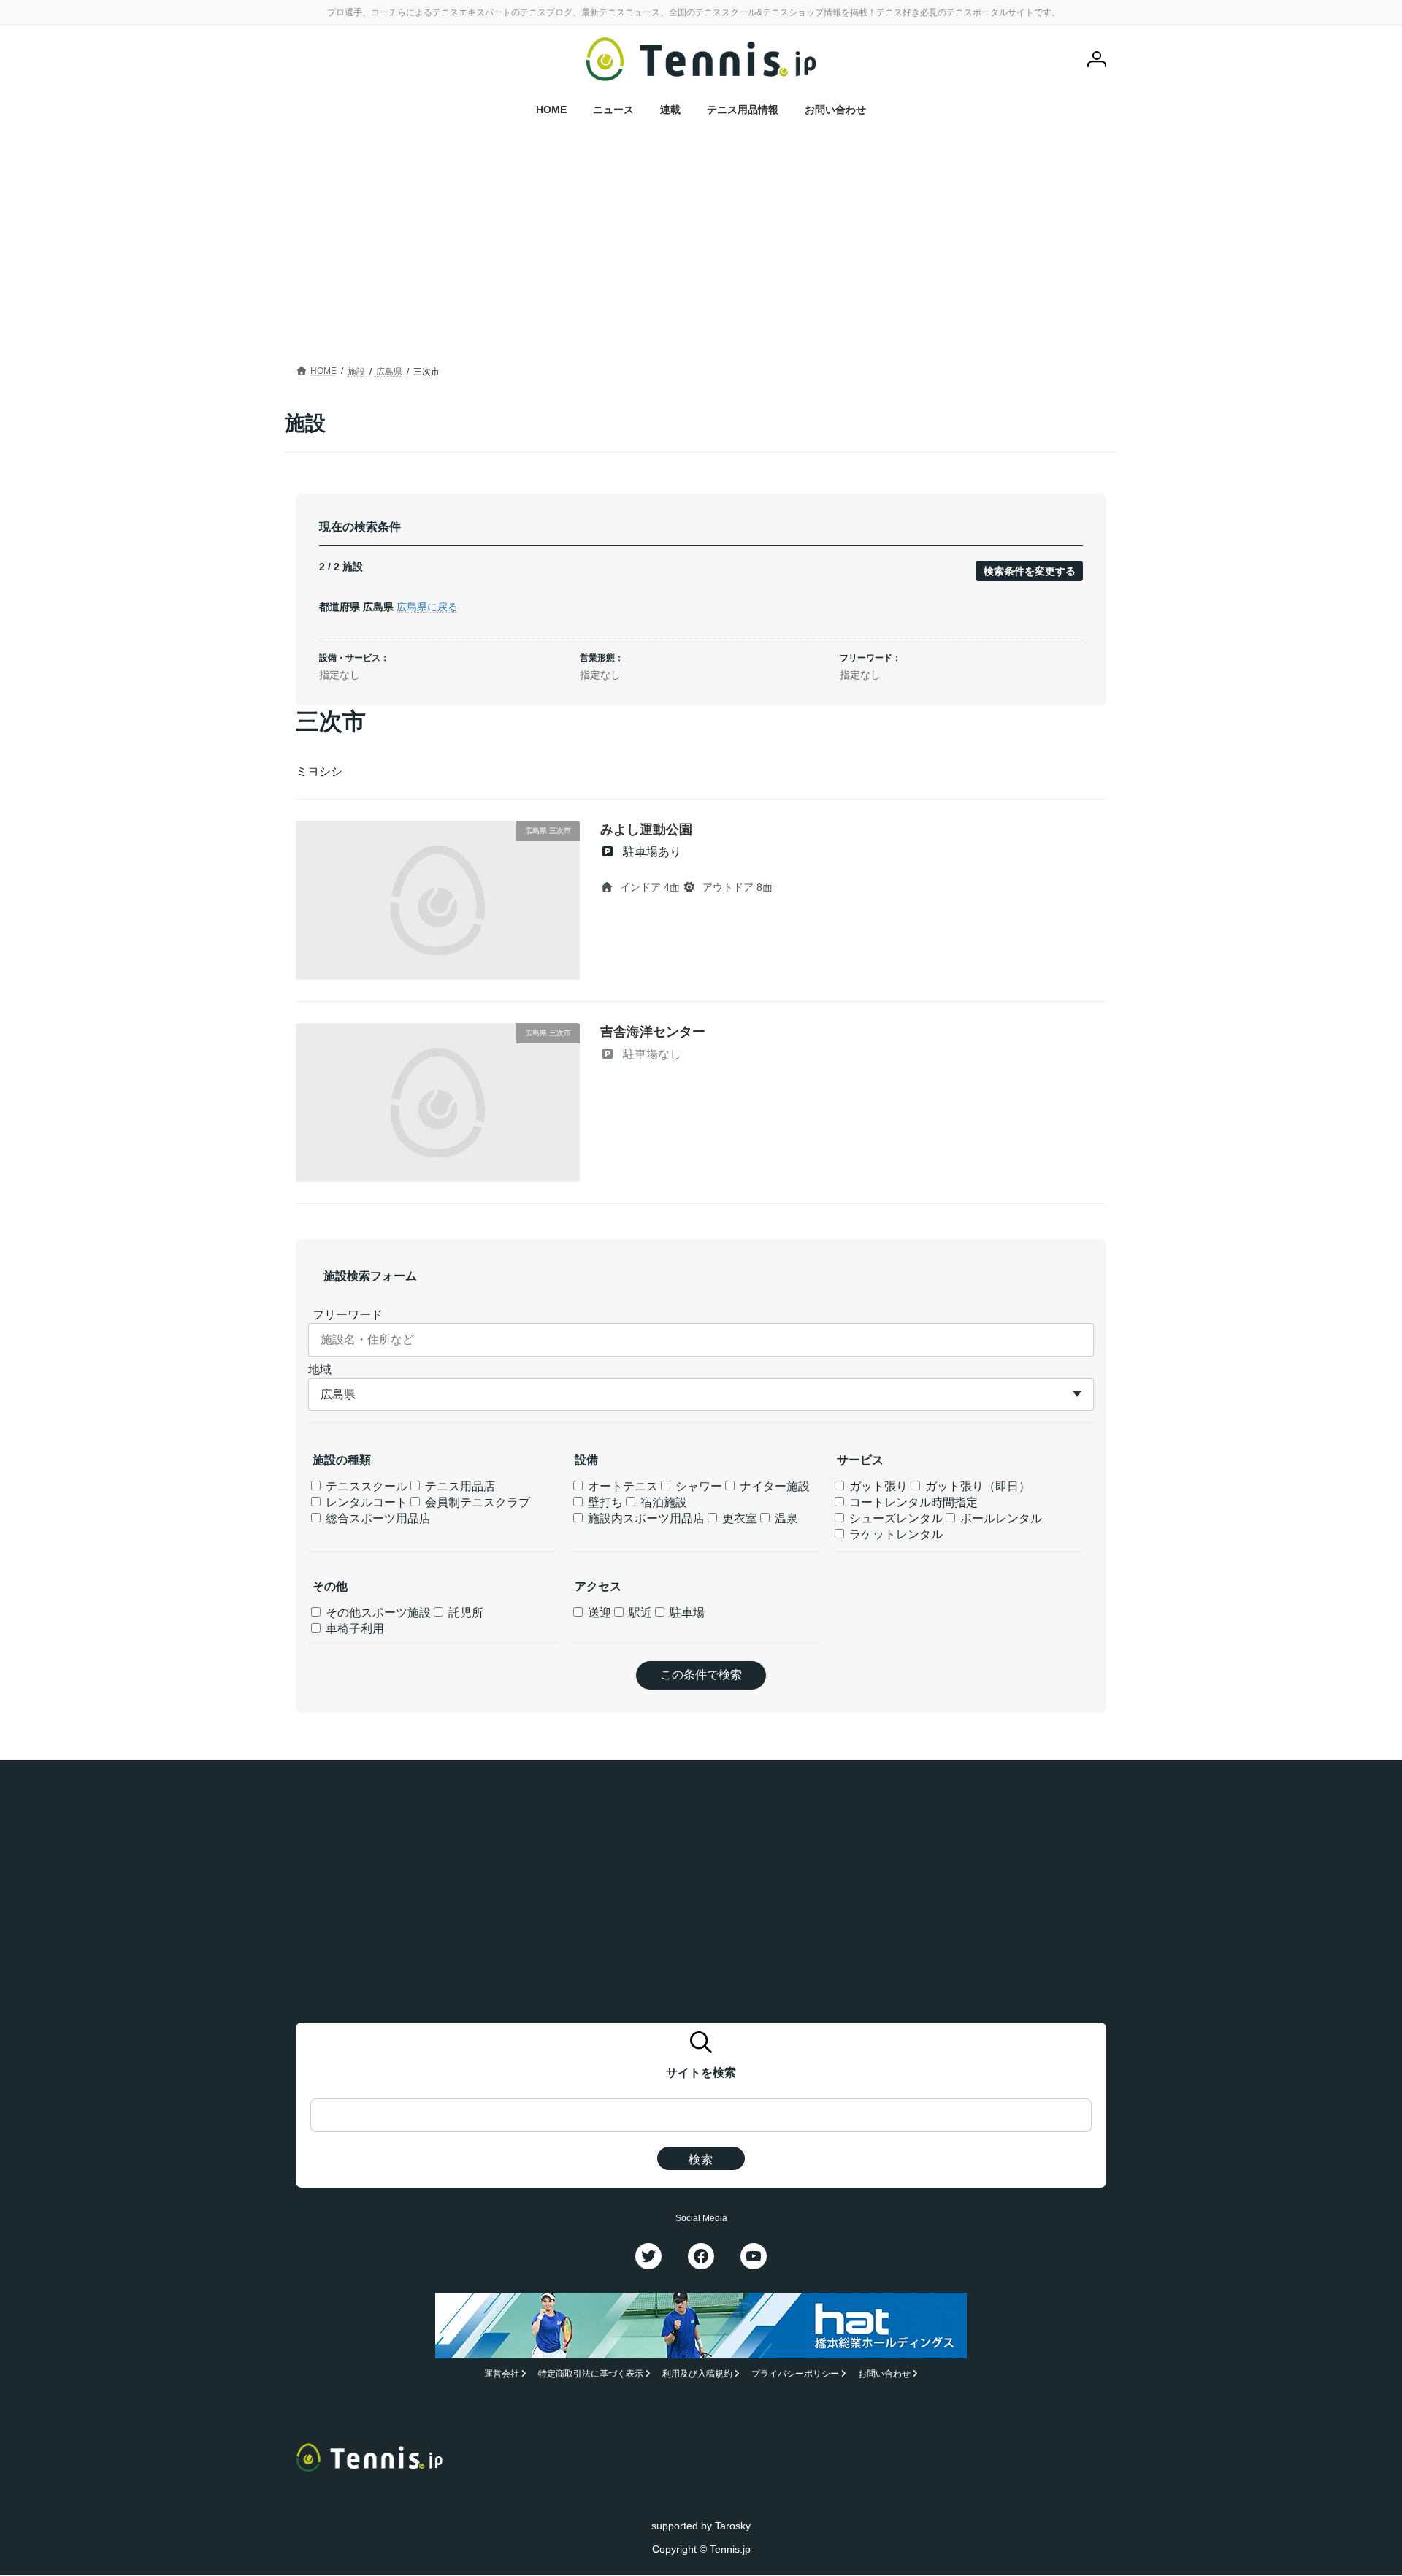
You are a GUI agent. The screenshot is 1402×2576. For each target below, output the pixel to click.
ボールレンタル (1000, 1518)
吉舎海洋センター (653, 1032)
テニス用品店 (459, 1486)
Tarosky (733, 2526)
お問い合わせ (884, 2374)
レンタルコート (365, 1502)
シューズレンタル (895, 1518)
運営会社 (502, 2374)
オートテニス (621, 1486)
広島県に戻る (427, 607)
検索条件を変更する (1030, 571)
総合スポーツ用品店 (377, 1518)
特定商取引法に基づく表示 (591, 2374)
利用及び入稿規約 (697, 2374)
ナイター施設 (773, 1486)
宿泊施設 (662, 1502)
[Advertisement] (701, 252)
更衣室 (738, 1518)
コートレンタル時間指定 (912, 1502)
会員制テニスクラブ (476, 1502)
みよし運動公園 (646, 829)
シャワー (697, 1486)
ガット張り (877, 1486)
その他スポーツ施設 (377, 1613)
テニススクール (365, 1486)
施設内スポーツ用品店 (645, 1518)
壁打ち (604, 1502)
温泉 (785, 1518)
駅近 (639, 1613)
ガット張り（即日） (976, 1486)
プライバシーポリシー (795, 2374)
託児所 (464, 1613)
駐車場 (686, 1613)
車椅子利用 (353, 1629)
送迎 (598, 1613)
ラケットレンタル (895, 1534)
